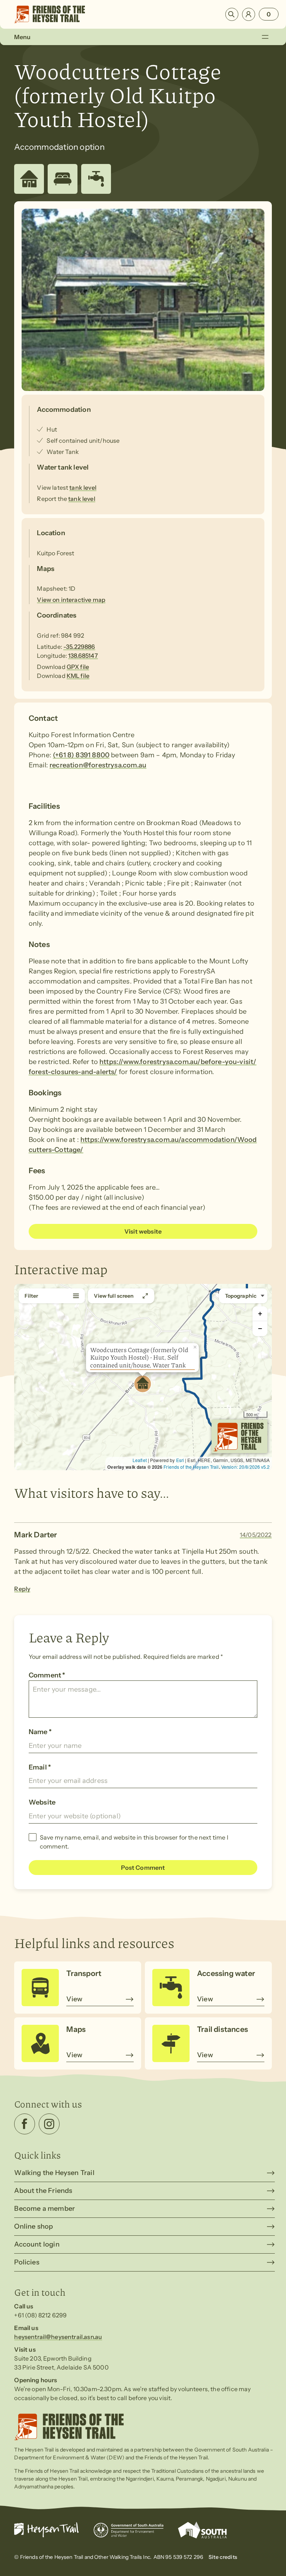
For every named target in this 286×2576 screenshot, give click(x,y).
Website (42, 1802)
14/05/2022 (256, 1535)
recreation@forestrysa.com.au (98, 765)
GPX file (78, 667)
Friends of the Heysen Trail (191, 1467)
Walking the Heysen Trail (54, 2173)
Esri (180, 1460)
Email (40, 1767)
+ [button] (260, 1314)
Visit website (143, 1231)
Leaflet (140, 1460)
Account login (37, 2244)
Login (249, 14)
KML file (78, 676)
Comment (47, 1675)
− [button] (260, 1328)
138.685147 (83, 656)
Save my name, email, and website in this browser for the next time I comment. (134, 1842)
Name (40, 1732)
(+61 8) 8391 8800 (81, 755)
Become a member (45, 2209)
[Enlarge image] (143, 300)
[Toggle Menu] (265, 37)
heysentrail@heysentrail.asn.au (58, 2337)
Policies (27, 2262)
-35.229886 (79, 647)
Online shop (34, 2226)
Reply (22, 1589)
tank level (83, 487)
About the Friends (43, 2191)
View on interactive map (71, 600)
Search (232, 14)
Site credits (223, 2557)
